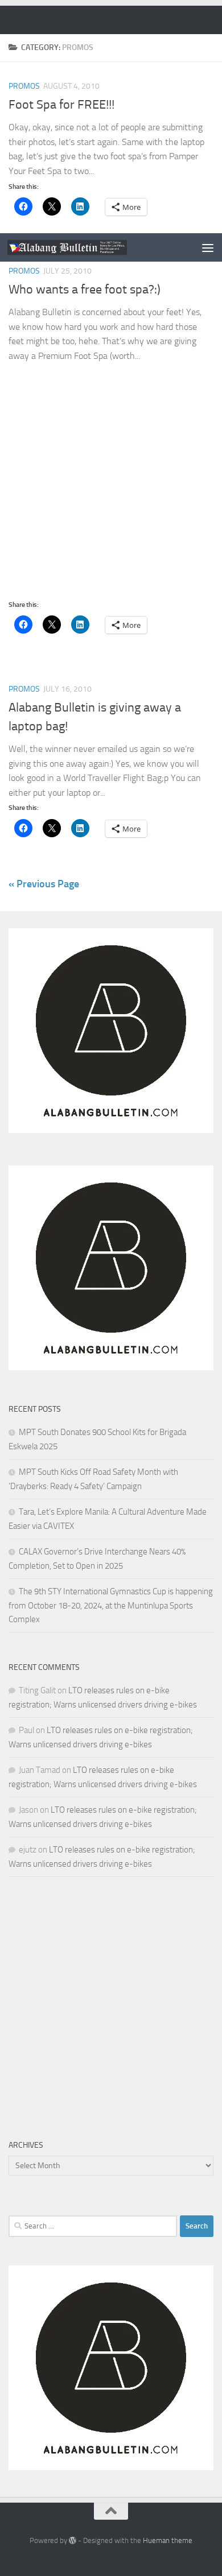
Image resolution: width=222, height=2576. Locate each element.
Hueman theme (168, 2540)
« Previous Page (44, 884)
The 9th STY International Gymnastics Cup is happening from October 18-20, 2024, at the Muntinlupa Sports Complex (111, 1605)
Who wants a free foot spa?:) (85, 290)
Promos (24, 271)
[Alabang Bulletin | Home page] (87, 247)
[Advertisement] (111, 117)
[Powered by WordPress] (73, 2540)
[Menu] (208, 247)
